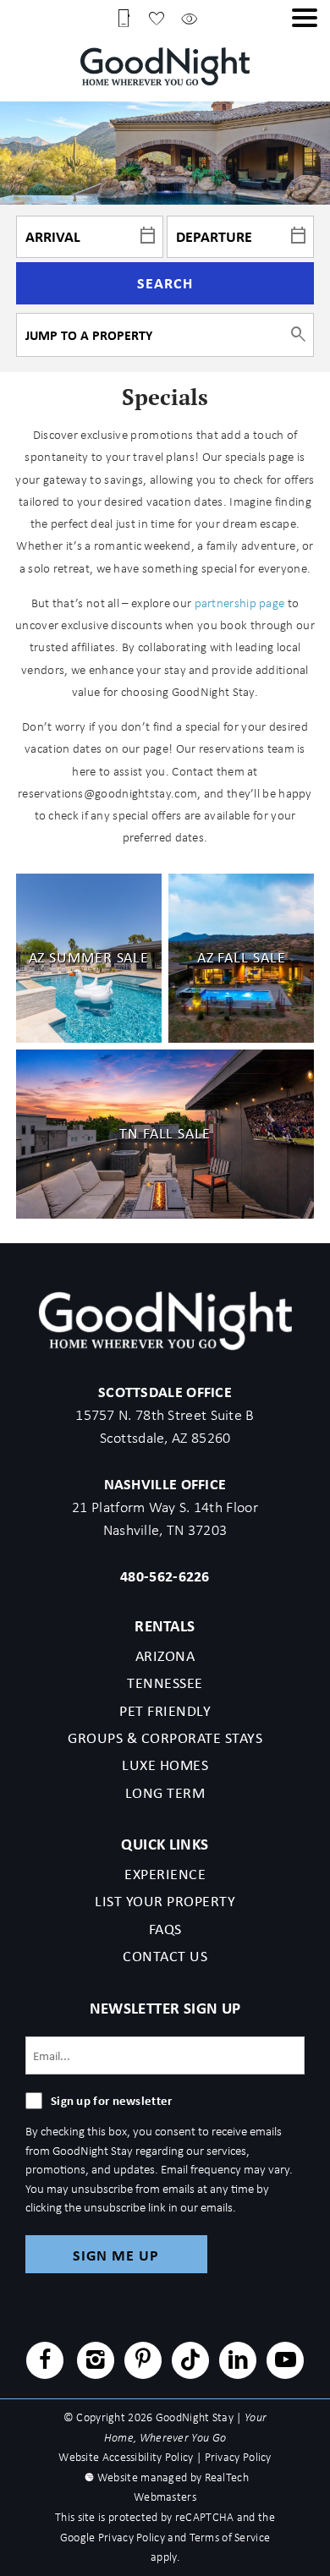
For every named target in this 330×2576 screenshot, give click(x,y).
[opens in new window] (45, 2362)
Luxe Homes (165, 1765)
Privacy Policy (238, 2457)
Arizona (165, 1656)
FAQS (165, 1929)
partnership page (240, 603)
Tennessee (165, 1683)
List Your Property (165, 1901)
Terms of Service (230, 2538)
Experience (165, 1874)
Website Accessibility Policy (126, 2457)
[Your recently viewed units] (190, 17)
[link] (89, 958)
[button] (305, 18)
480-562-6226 (165, 1576)
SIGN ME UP (116, 2255)
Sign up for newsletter (112, 2100)
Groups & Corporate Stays (165, 1738)
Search (165, 283)
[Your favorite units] (157, 17)
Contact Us (165, 1956)
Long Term (165, 1793)
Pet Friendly (165, 1711)
